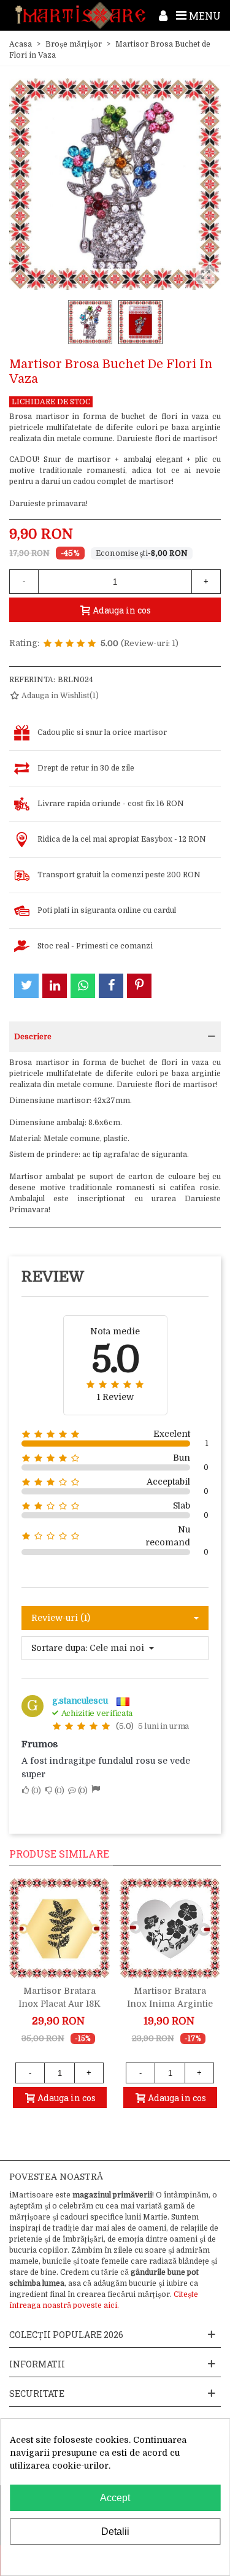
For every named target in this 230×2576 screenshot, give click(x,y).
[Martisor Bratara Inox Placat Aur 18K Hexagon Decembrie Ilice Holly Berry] (59, 1928)
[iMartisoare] (80, 15)
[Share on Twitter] (26, 986)
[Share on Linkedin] (55, 986)
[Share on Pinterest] (139, 986)
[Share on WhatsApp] (83, 986)
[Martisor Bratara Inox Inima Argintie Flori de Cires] (170, 1928)
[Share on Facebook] (111, 986)
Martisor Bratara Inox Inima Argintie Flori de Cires (170, 2004)
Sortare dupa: (59, 1648)
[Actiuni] (163, 15)
